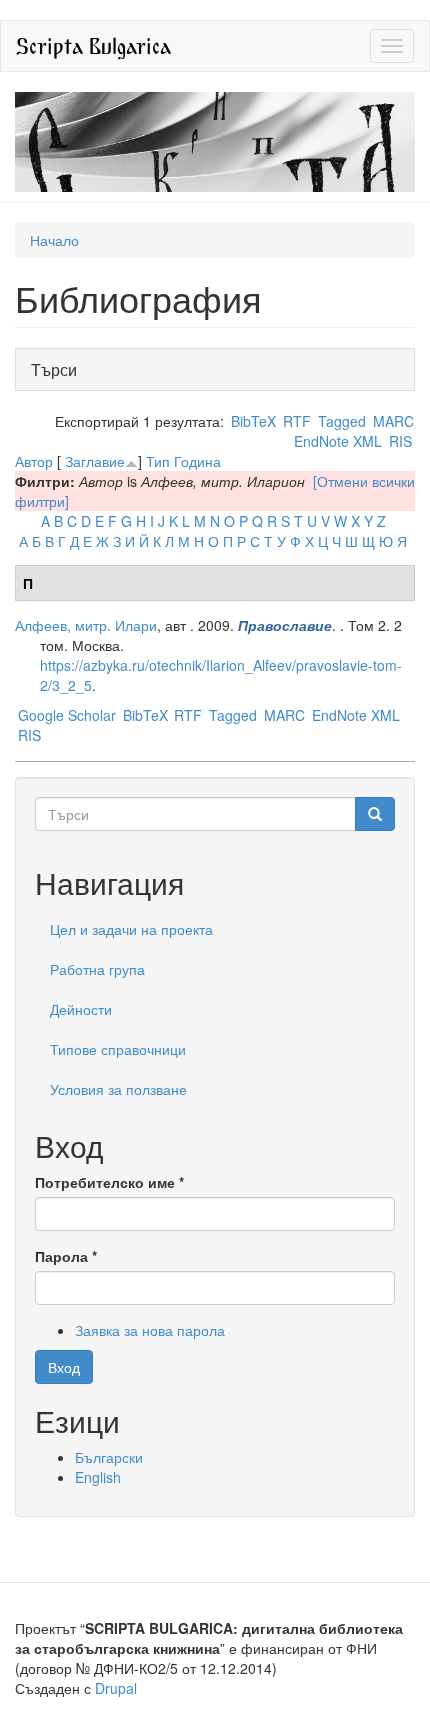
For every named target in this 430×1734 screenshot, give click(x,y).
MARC (393, 421)
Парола (66, 1256)
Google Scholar (67, 715)
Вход (64, 1367)
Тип (158, 461)
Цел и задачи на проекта (131, 929)
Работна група (97, 969)
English (98, 1477)
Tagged (342, 421)
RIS (400, 441)
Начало (54, 240)
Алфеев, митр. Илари (86, 625)
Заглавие (95, 461)
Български (109, 1457)
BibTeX (253, 421)
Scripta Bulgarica (93, 45)
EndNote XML (338, 441)
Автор (34, 461)
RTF (297, 421)
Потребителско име (109, 1182)
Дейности (81, 1009)
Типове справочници (118, 1049)
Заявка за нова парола (150, 1330)
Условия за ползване (118, 1089)
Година (197, 461)
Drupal (116, 1688)
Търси (59, 369)
